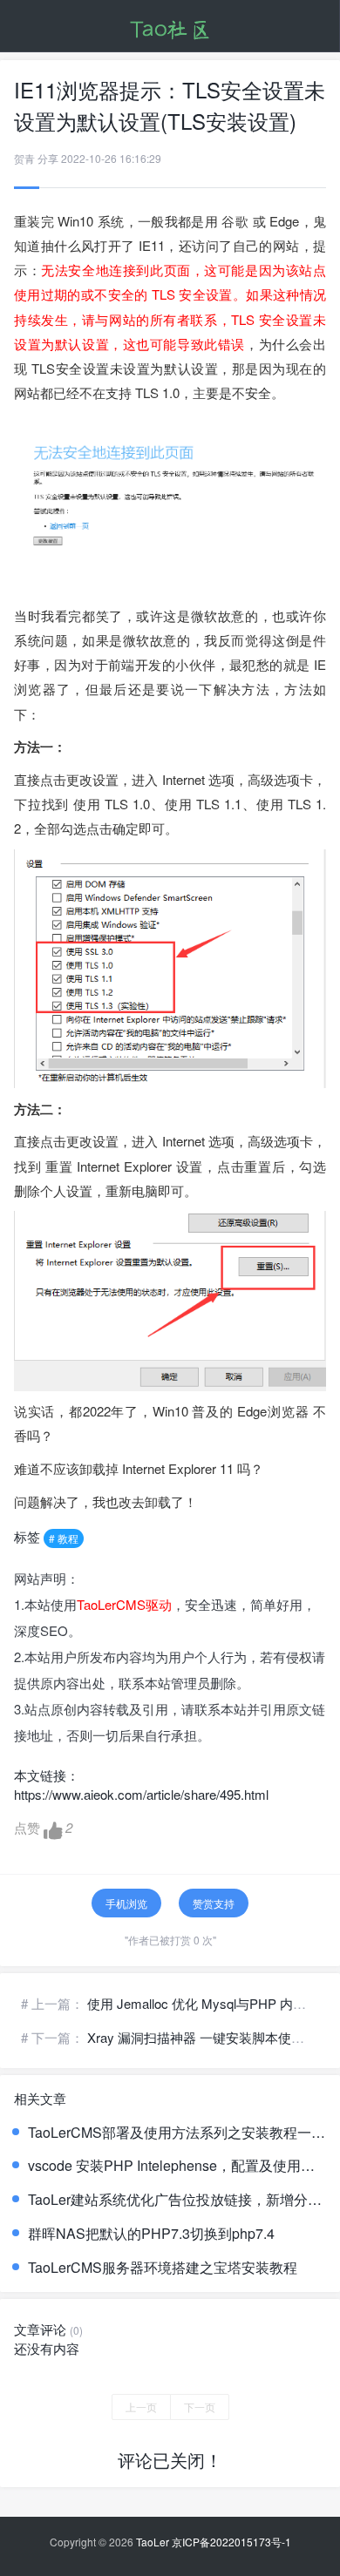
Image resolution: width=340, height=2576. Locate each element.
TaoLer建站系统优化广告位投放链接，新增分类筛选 (177, 2200)
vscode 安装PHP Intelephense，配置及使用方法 (177, 2166)
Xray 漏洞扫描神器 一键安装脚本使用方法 (209, 2037)
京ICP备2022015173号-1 (231, 2542)
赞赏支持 (214, 1903)
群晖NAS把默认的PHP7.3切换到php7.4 (151, 2234)
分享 (48, 158)
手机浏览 (126, 1903)
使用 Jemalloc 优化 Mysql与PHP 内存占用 (210, 2003)
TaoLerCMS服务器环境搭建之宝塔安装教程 (163, 2268)
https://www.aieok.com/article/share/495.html (141, 1794)
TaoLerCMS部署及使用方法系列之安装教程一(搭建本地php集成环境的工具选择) (177, 2133)
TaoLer (153, 2542)
